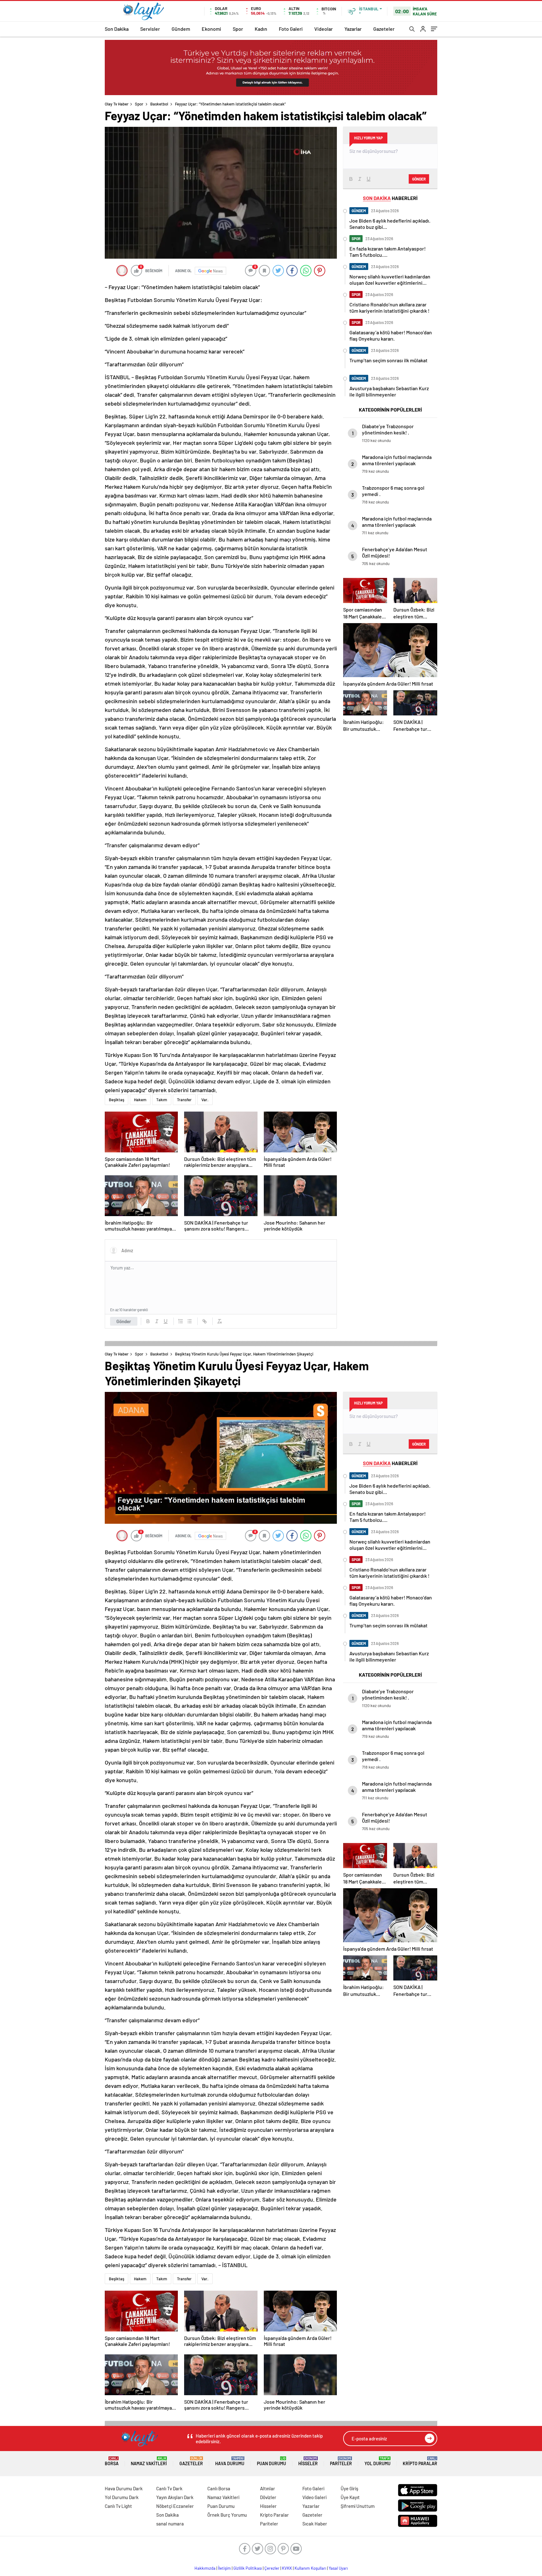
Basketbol (159, 104)
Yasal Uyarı (338, 2568)
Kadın (261, 29)
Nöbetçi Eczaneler (175, 2506)
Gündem (181, 29)
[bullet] (189, 1321)
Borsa (112, 2461)
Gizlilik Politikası (248, 2568)
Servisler (150, 29)
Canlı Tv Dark (169, 2488)
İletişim (224, 2568)
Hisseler (308, 2461)
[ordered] (181, 1321)
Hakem (140, 1100)
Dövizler (268, 2497)
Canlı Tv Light (118, 2506)
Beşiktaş (117, 1100)
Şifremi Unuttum (358, 2506)
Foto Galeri (291, 29)
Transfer (184, 1100)
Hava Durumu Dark (124, 2488)
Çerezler (272, 2568)
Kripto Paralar (420, 2461)
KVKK (287, 2568)
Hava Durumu (230, 2461)
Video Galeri (314, 2497)
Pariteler (341, 2461)
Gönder (124, 1321)
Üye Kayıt (350, 2497)
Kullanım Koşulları (310, 2568)
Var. (205, 1100)
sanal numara (170, 2524)
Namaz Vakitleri (149, 2461)
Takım (162, 1100)
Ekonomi (211, 29)
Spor (238, 29)
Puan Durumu (271, 2461)
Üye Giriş (349, 2488)
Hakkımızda (205, 2568)
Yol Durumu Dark (122, 2497)
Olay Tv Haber (117, 104)
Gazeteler (384, 29)
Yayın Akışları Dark (175, 2497)
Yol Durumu (377, 2461)
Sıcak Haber (315, 2524)
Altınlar (268, 2488)
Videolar (324, 29)
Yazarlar (353, 29)
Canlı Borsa (219, 2488)
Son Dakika (117, 29)
